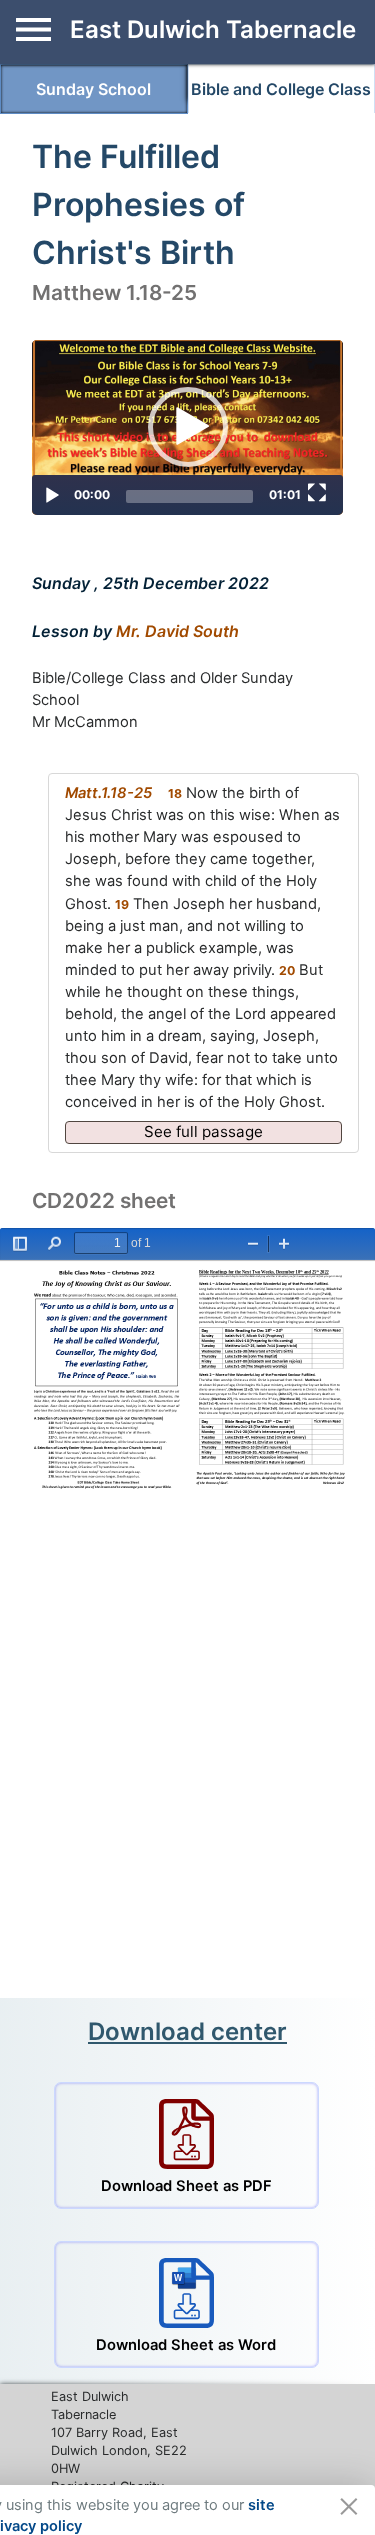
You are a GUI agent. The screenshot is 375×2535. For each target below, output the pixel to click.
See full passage (203, 1131)
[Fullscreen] (317, 493)
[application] (187, 427)
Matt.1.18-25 (108, 793)
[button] (188, 427)
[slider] (189, 496)
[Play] (52, 496)
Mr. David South (177, 631)
